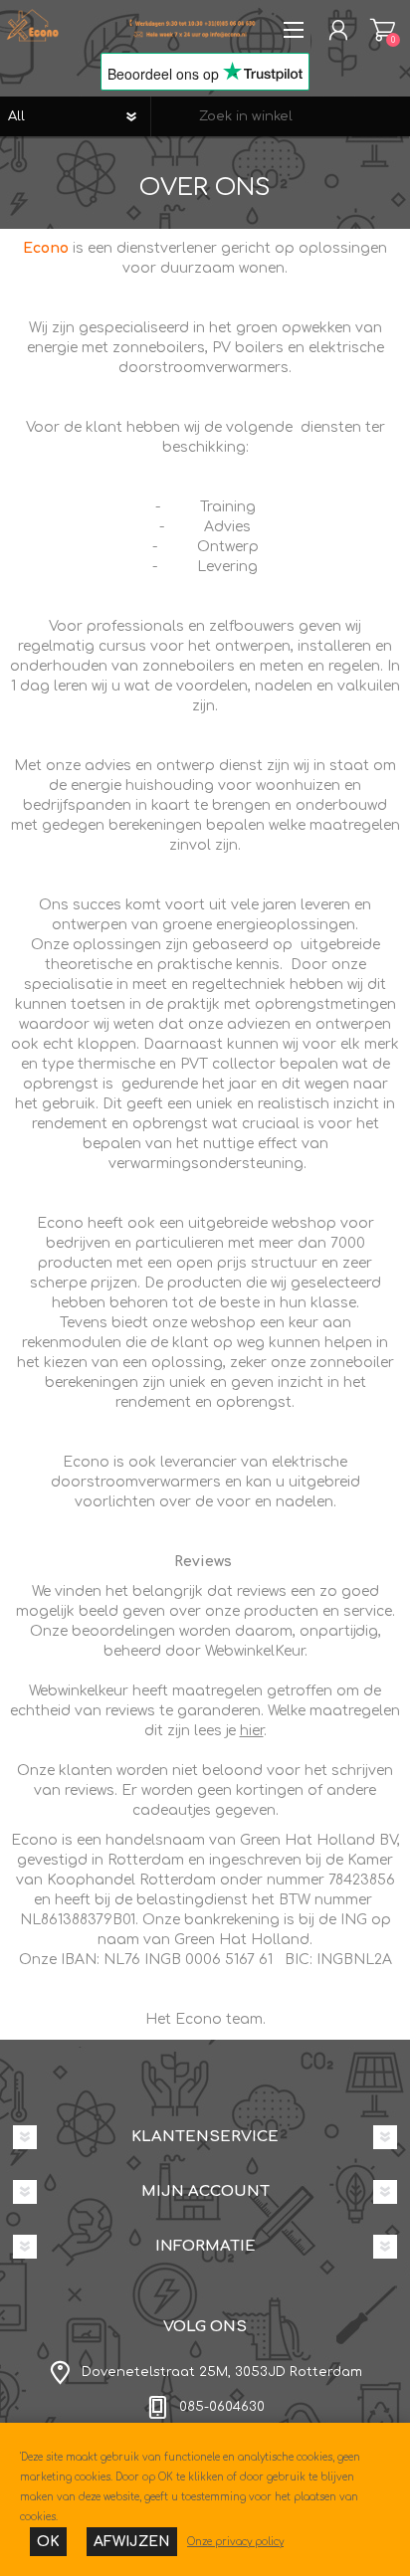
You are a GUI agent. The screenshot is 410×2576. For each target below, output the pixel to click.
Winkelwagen (383, 30)
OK (48, 2542)
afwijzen (132, 2542)
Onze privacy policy (235, 2542)
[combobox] (281, 116)
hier (252, 1731)
